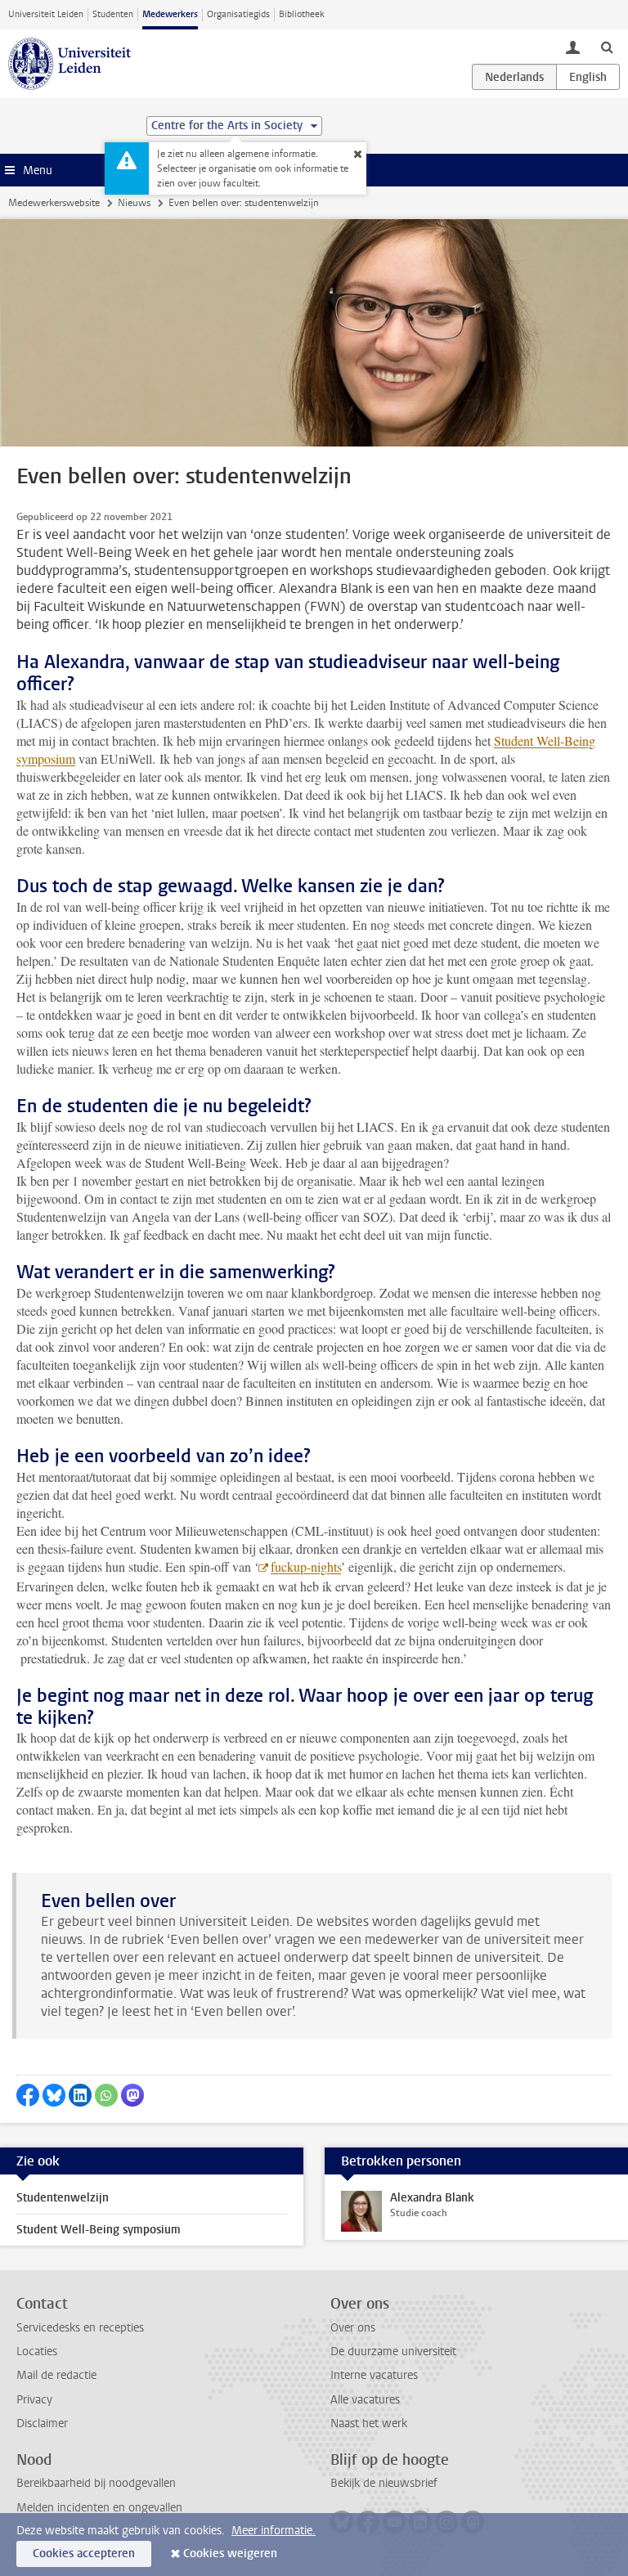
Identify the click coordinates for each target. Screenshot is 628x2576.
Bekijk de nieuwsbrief (384, 2483)
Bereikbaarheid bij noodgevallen (96, 2483)
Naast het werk (369, 2423)
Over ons (353, 2328)
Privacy (34, 2400)
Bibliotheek (302, 14)
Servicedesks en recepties (80, 2328)
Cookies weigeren (230, 2554)
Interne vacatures (374, 2375)
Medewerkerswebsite (54, 203)
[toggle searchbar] (607, 47)
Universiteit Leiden (46, 14)
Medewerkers (170, 14)
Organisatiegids (238, 14)
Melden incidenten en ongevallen (99, 2508)
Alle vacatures (365, 2400)
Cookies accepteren (84, 2554)
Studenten (113, 14)
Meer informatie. (274, 2531)
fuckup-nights (306, 1566)
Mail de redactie (56, 2375)
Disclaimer (42, 2423)
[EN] (588, 77)
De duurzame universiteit (393, 2352)
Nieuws (134, 203)
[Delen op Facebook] (28, 2095)
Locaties (37, 2352)
